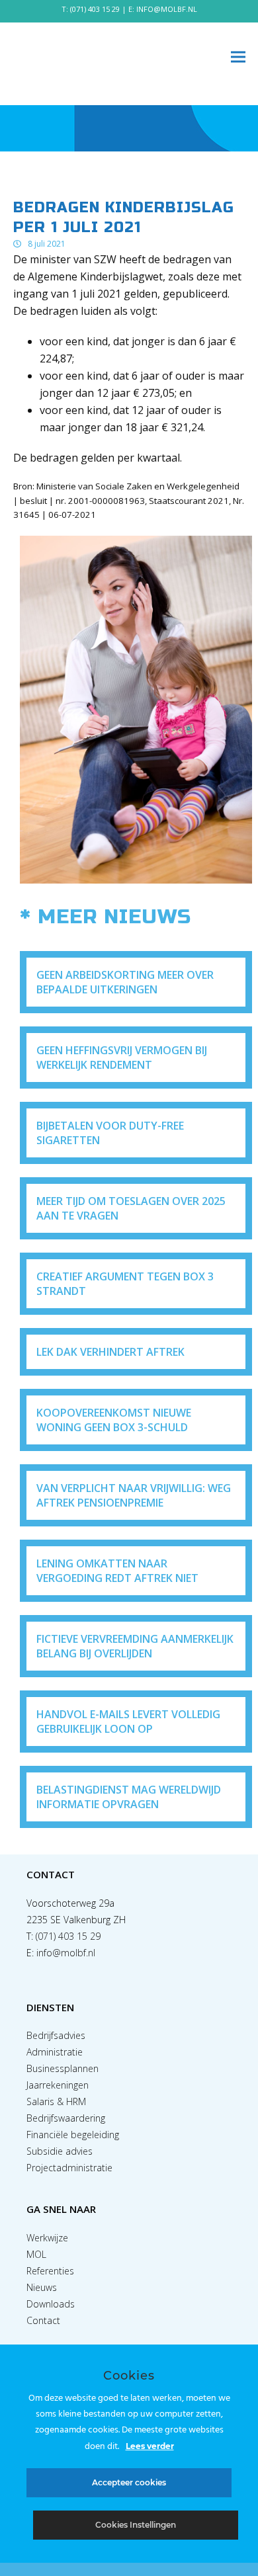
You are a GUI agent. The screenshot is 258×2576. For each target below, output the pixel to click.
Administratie (55, 2052)
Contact (43, 2320)
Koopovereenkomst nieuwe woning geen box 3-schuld (114, 1420)
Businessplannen (63, 2068)
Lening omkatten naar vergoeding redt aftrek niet (117, 1571)
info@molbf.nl (66, 1953)
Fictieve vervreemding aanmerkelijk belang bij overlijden (135, 1646)
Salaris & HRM (56, 2101)
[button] (238, 57)
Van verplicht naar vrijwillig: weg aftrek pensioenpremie (134, 1495)
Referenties (50, 2271)
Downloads (51, 2304)
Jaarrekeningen (58, 2085)
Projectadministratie (69, 2168)
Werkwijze (47, 2238)
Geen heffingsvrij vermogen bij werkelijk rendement (122, 1058)
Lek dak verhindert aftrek (110, 1352)
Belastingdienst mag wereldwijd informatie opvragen (129, 1797)
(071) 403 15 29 (95, 9)
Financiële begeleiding (73, 2135)
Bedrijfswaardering (66, 2118)
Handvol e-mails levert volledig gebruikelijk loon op (128, 1722)
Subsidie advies (60, 2151)
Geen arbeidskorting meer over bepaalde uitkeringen (125, 982)
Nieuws (42, 2287)
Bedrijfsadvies (56, 2035)
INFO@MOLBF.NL (167, 9)
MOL (36, 2254)
